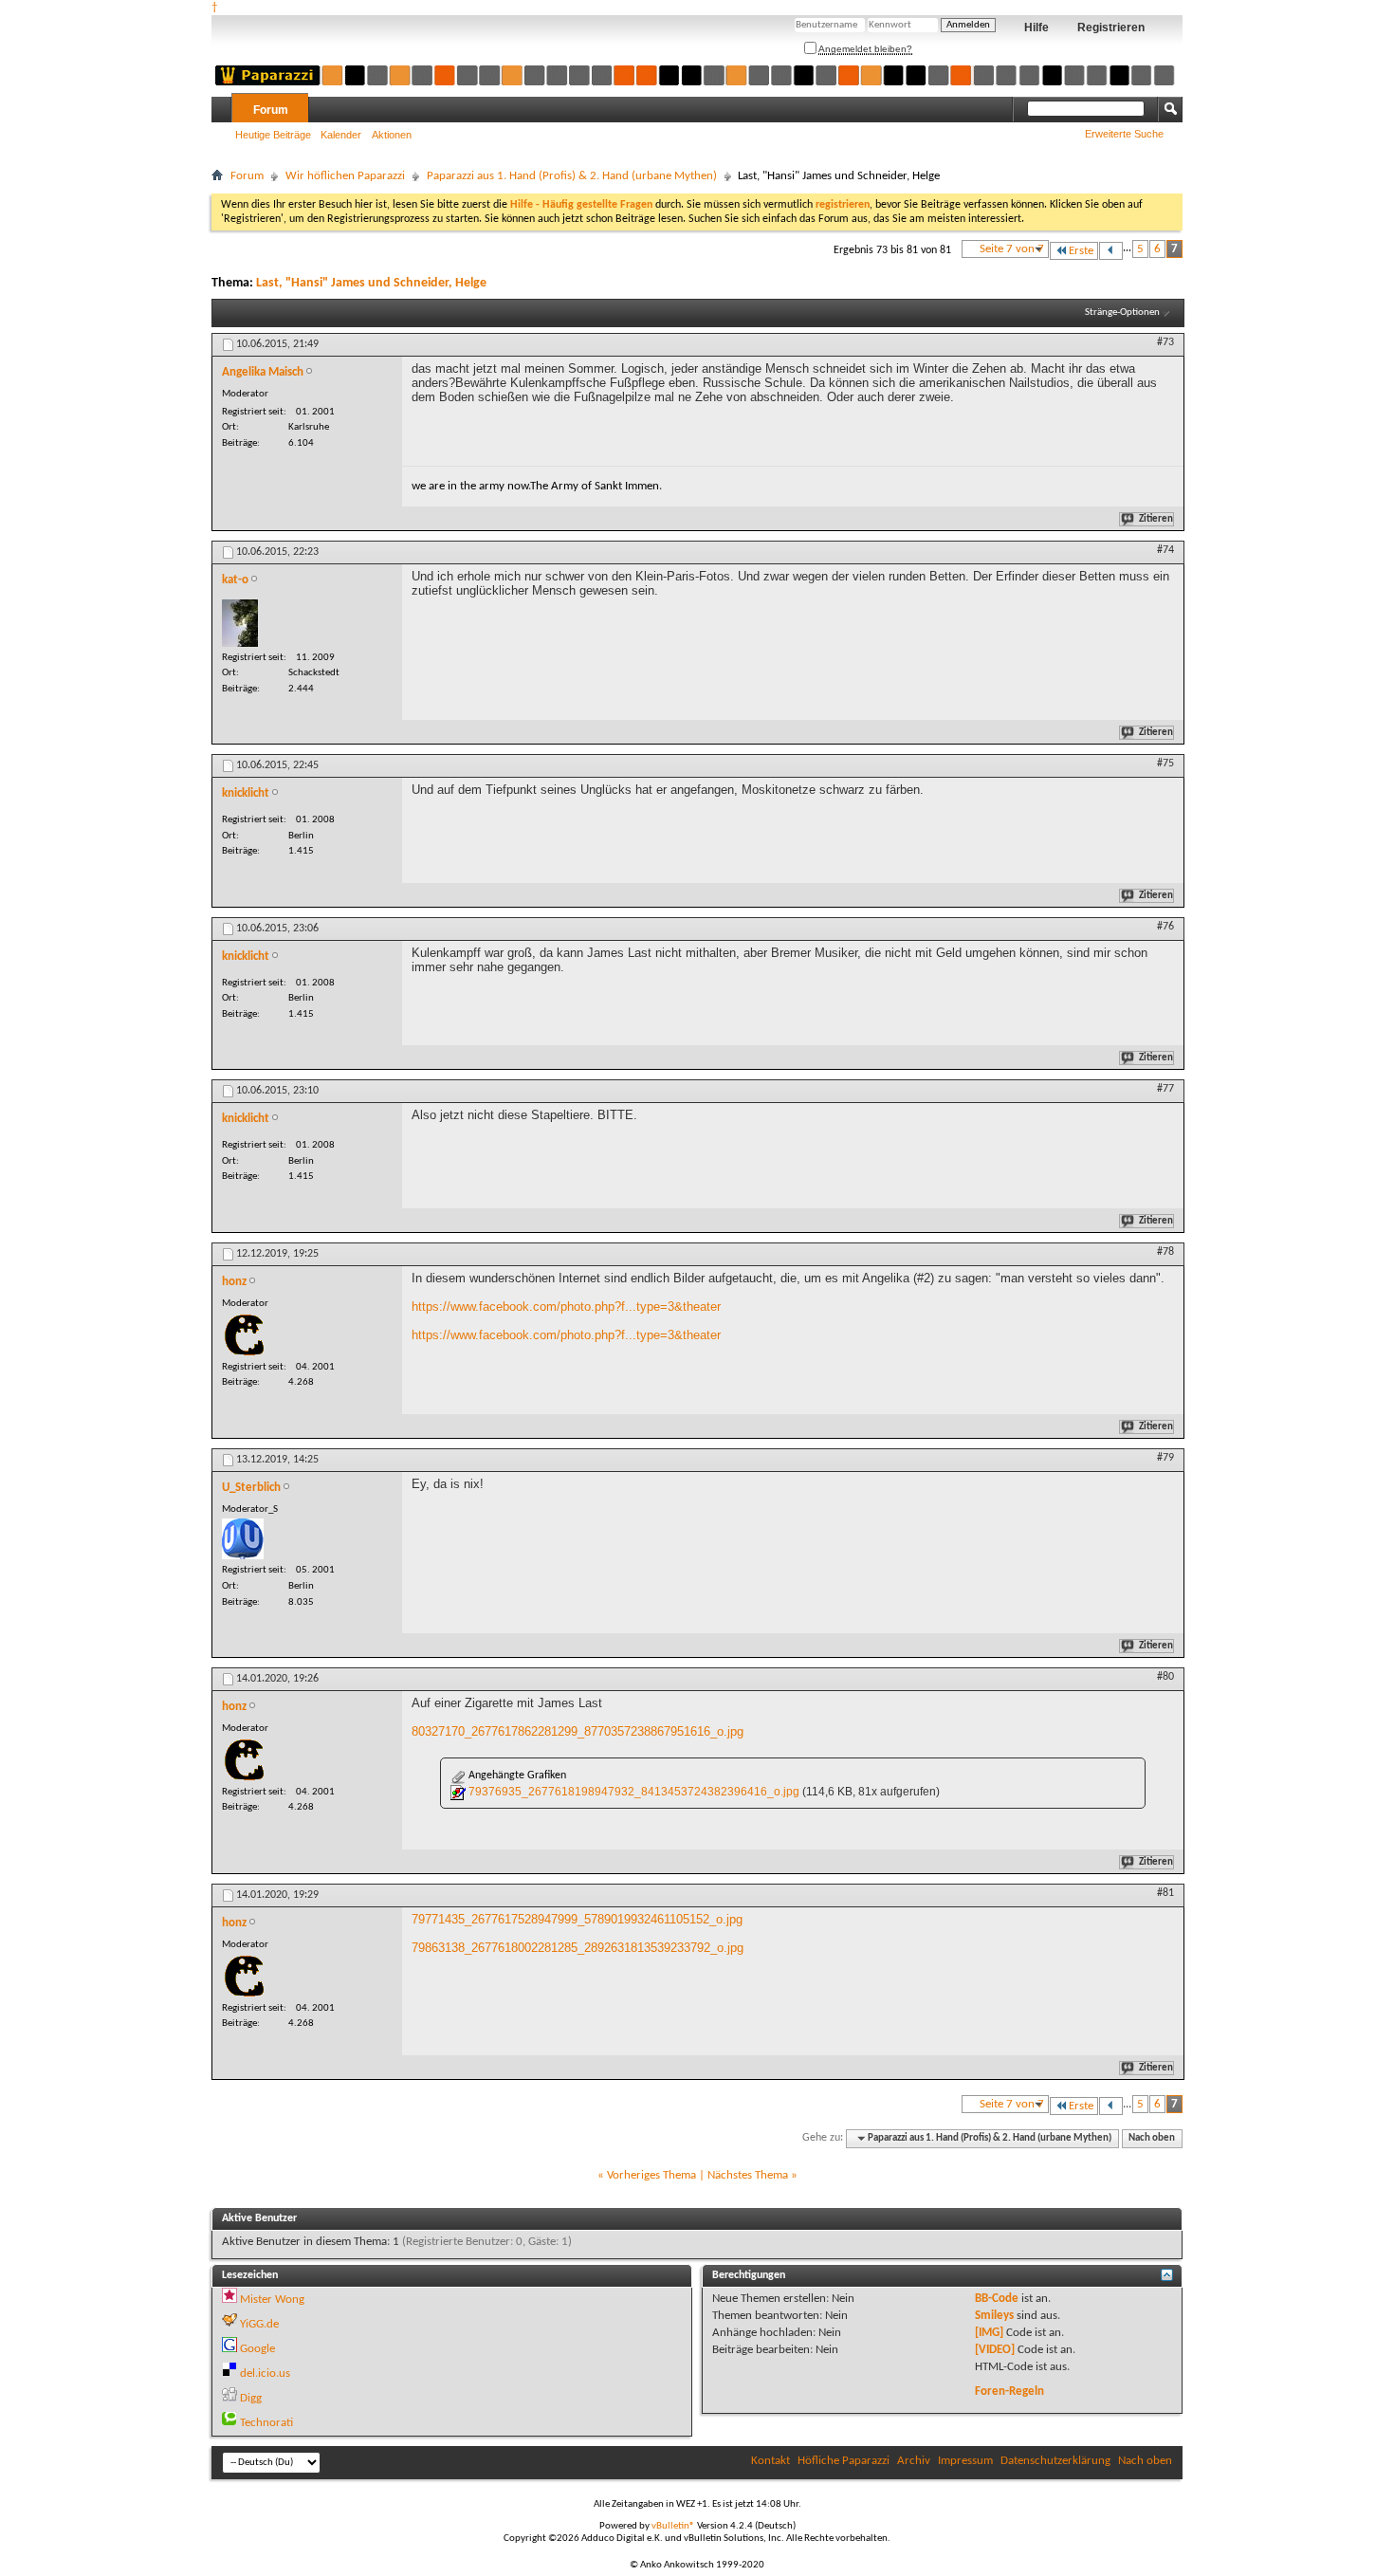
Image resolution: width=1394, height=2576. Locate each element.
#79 (1165, 1458)
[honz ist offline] (244, 1335)
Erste (1081, 251)
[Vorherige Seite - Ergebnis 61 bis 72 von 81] (1111, 251)
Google (257, 2349)
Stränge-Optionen (1122, 313)
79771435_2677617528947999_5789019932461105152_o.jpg (577, 1919)
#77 (1165, 1089)
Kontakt (770, 2461)
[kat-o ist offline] (240, 623)
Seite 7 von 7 (1012, 249)
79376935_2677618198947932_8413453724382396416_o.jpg (634, 1792)
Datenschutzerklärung (1055, 2461)
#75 (1165, 764)
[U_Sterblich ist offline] (243, 1539)
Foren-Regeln (1009, 2392)
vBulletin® (673, 2526)
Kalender (341, 135)
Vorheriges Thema (651, 2175)
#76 (1165, 927)
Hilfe (1036, 28)
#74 (1165, 550)
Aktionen (392, 135)
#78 (1165, 1252)
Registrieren (1111, 28)
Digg (251, 2398)
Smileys (994, 2316)
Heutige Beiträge (273, 135)
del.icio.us (265, 2374)
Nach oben (1152, 2138)
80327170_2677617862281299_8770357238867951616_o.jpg (578, 1731)
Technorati (266, 2423)
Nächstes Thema (748, 2175)
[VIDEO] (995, 2350)
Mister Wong (272, 2300)
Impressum (965, 2461)
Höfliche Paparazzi (844, 2461)
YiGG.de (259, 2324)
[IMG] (989, 2333)
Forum (271, 110)
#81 (1165, 1893)
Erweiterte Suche (1124, 134)
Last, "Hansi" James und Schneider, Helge (371, 283)
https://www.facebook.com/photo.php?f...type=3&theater (566, 1306)
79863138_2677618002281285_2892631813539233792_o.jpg (578, 1948)
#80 (1165, 1677)
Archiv (914, 2461)
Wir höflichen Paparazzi (345, 176)
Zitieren (1156, 519)
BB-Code (997, 2299)
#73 (1165, 342)
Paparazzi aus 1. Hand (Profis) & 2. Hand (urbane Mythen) (572, 176)
